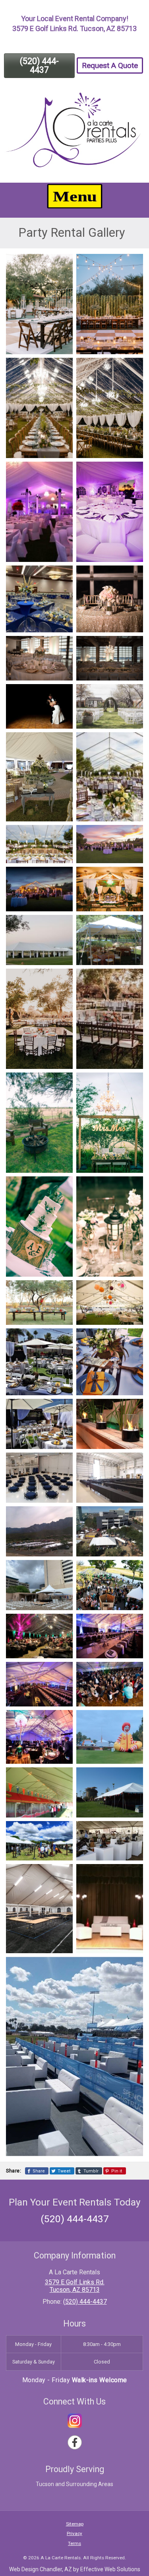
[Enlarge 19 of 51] (62, 925)
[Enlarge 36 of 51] (133, 1517)
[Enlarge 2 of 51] (133, 264)
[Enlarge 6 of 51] (133, 472)
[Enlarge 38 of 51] (133, 1570)
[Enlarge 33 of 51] (62, 1463)
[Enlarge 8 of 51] (133, 576)
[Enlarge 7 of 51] (62, 576)
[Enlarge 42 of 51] (133, 1672)
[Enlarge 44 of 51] (133, 1720)
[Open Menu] (74, 196)
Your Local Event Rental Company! (75, 19)
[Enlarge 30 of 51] (133, 1339)
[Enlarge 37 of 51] (62, 1570)
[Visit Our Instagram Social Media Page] (75, 2421)
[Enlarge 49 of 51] (62, 1874)
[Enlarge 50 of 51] (133, 1874)
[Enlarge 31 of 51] (62, 1409)
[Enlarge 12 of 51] (133, 694)
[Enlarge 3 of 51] (62, 368)
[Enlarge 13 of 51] (62, 743)
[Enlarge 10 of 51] (133, 646)
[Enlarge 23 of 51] (62, 1083)
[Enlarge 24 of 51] (133, 1083)
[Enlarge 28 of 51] (133, 1291)
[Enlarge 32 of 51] (133, 1409)
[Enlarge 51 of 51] (133, 1967)
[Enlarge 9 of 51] (62, 646)
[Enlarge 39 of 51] (62, 1624)
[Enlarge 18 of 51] (133, 877)
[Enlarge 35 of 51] (62, 1517)
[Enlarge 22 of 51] (133, 979)
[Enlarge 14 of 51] (133, 743)
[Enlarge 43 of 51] (62, 1720)
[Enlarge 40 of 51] (133, 1624)
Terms (74, 2543)
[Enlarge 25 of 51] (62, 1187)
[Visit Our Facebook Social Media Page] (75, 2442)
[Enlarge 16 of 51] (133, 835)
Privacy (74, 2533)
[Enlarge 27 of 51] (62, 1291)
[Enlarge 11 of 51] (62, 694)
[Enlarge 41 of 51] (62, 1672)
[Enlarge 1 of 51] (62, 264)
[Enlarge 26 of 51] (133, 1187)
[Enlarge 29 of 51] (62, 1339)
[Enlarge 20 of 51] (133, 925)
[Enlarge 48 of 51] (133, 1831)
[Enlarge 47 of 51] (62, 1831)
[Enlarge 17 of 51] (62, 877)
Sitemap (75, 2524)
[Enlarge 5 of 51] (62, 472)
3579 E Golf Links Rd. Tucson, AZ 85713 (74, 28)
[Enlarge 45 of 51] (62, 1778)
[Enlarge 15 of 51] (62, 835)
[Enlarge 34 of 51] (133, 1463)
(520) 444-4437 (39, 65)
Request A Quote (110, 65)
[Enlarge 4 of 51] (133, 368)
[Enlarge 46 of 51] (133, 1778)
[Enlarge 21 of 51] (62, 979)
